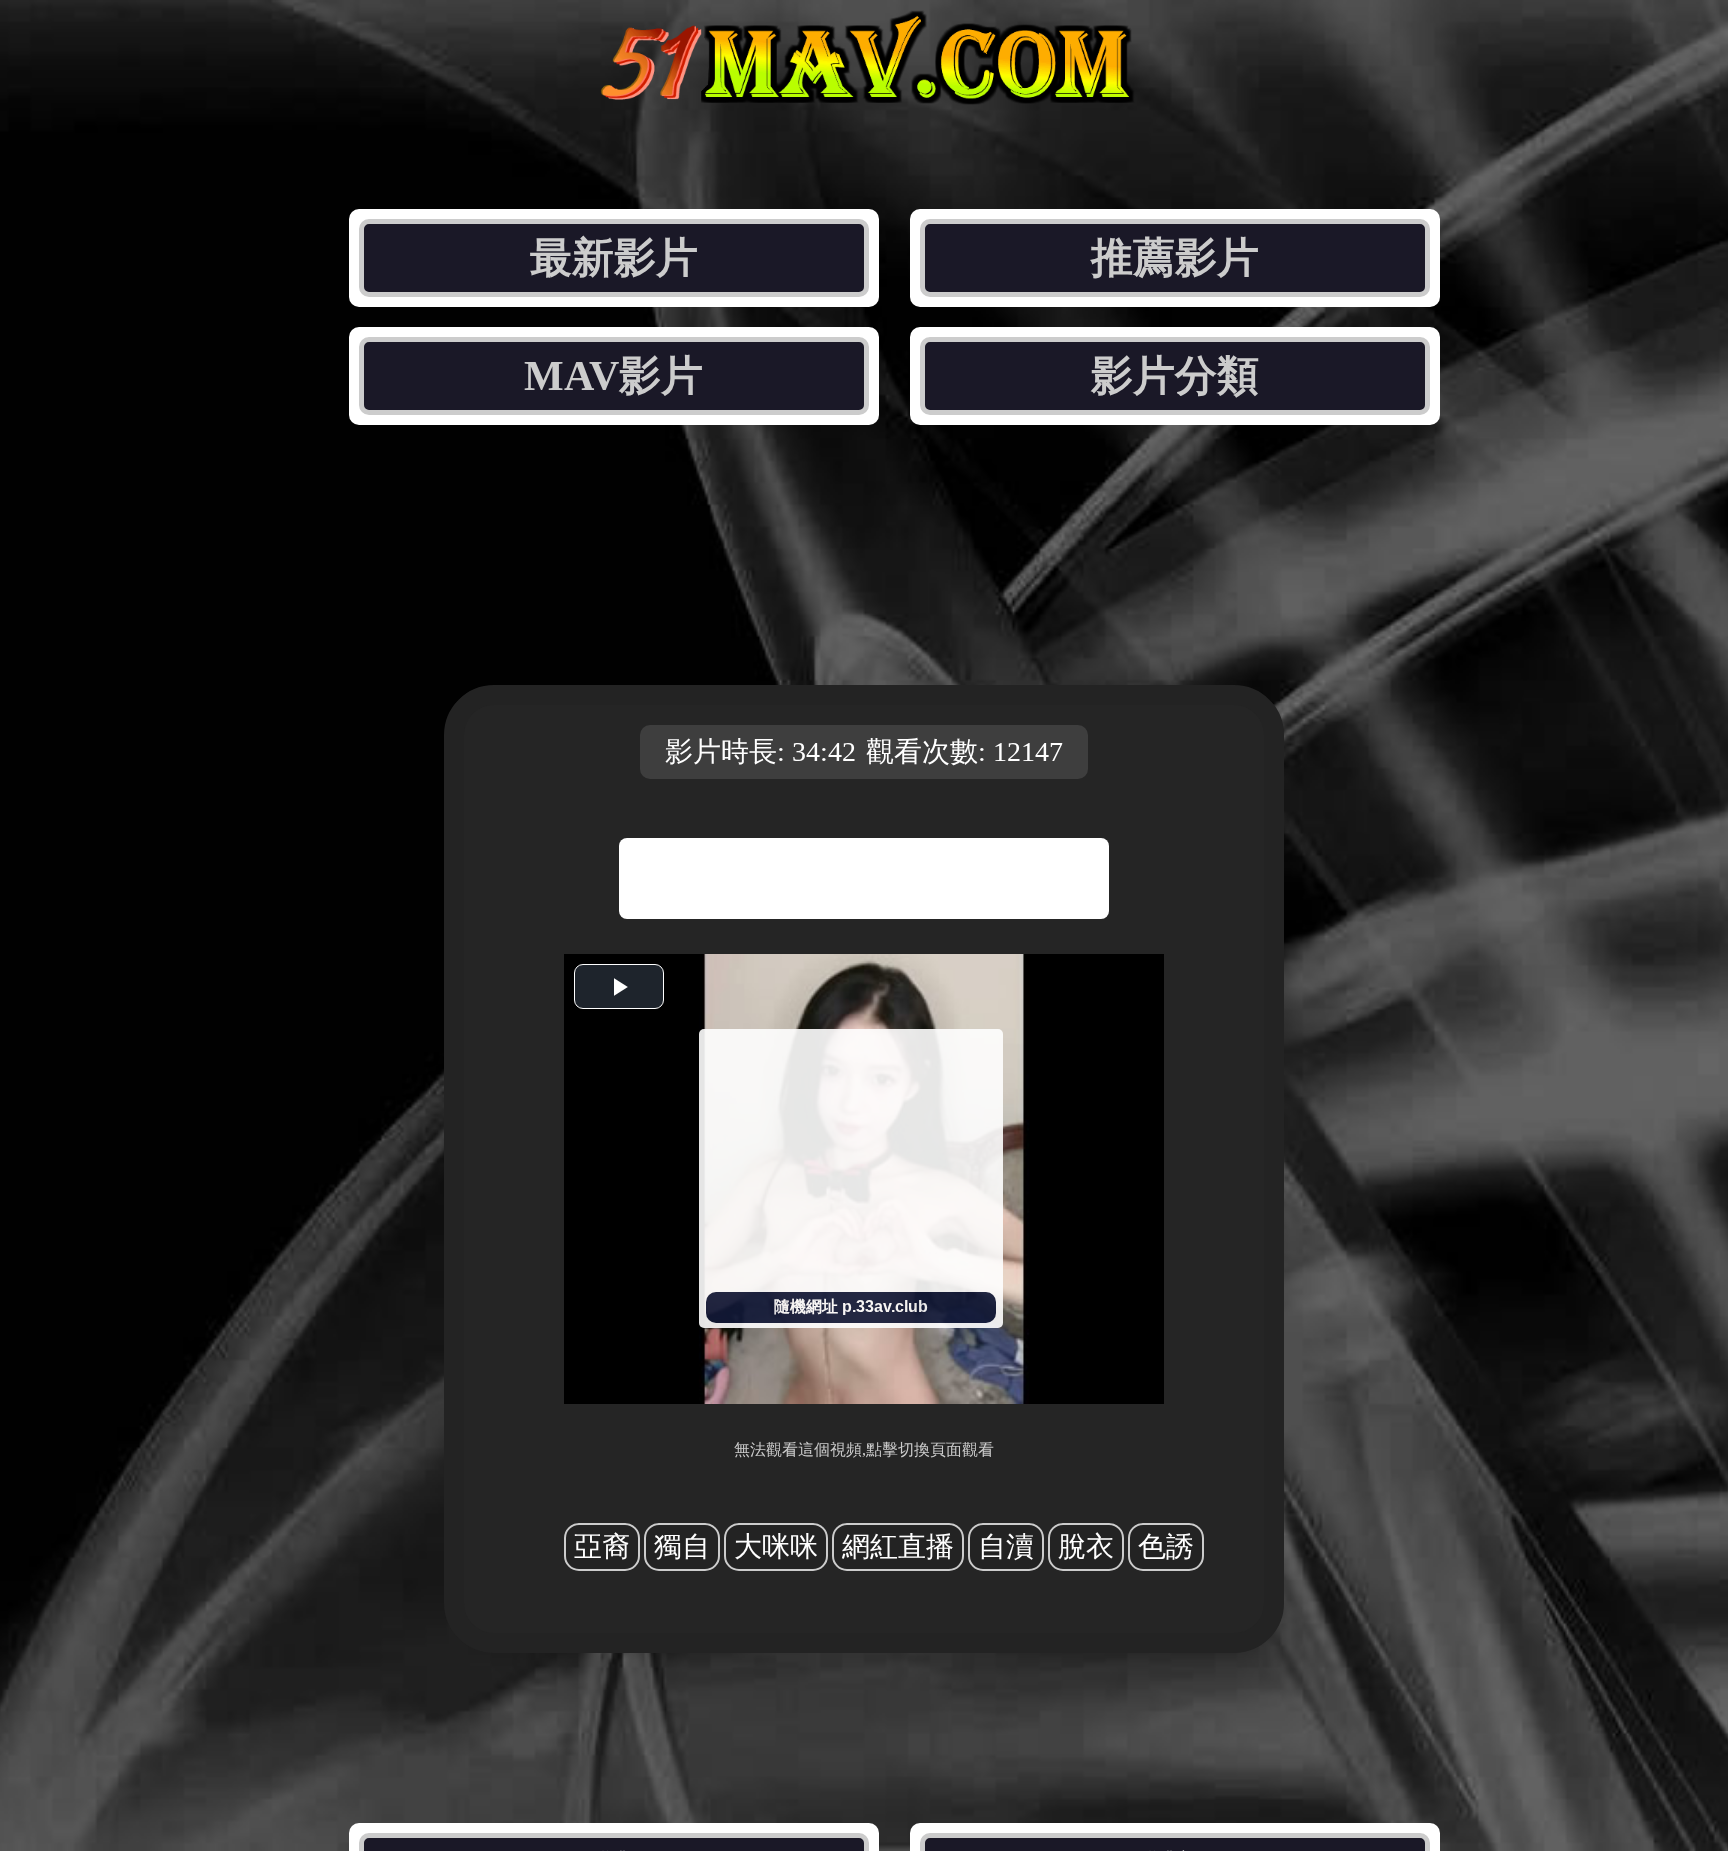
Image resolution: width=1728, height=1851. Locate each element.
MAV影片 (613, 376)
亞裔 (602, 1546)
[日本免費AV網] (864, 87)
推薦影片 (1175, 258)
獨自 (682, 1546)
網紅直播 (898, 1546)
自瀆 (1006, 1546)
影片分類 (1175, 376)
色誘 (1166, 1546)
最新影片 (614, 258)
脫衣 (1086, 1546)
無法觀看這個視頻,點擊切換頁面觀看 (864, 1449)
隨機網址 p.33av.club (851, 1306)
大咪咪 (776, 1546)
